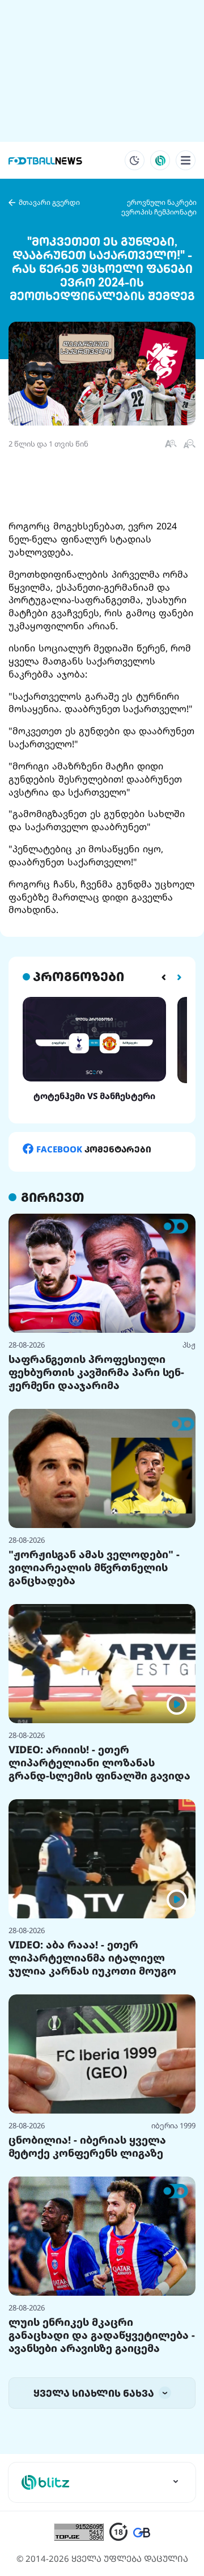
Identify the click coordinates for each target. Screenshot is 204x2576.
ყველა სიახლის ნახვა (95, 2393)
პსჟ (189, 1345)
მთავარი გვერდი (49, 202)
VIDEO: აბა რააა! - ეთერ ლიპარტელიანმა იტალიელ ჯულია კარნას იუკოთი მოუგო (92, 1958)
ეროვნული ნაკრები (162, 202)
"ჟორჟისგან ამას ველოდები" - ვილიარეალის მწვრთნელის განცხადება (94, 1567)
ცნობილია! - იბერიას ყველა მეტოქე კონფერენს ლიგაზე (87, 2146)
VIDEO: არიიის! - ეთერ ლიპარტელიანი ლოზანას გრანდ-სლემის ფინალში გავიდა (99, 1762)
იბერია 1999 (173, 2125)
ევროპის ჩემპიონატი (159, 212)
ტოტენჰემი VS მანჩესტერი (94, 1096)
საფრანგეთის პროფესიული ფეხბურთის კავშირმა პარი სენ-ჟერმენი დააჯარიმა (96, 1372)
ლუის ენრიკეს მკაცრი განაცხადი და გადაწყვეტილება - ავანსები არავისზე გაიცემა (102, 2335)
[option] (94, 1049)
